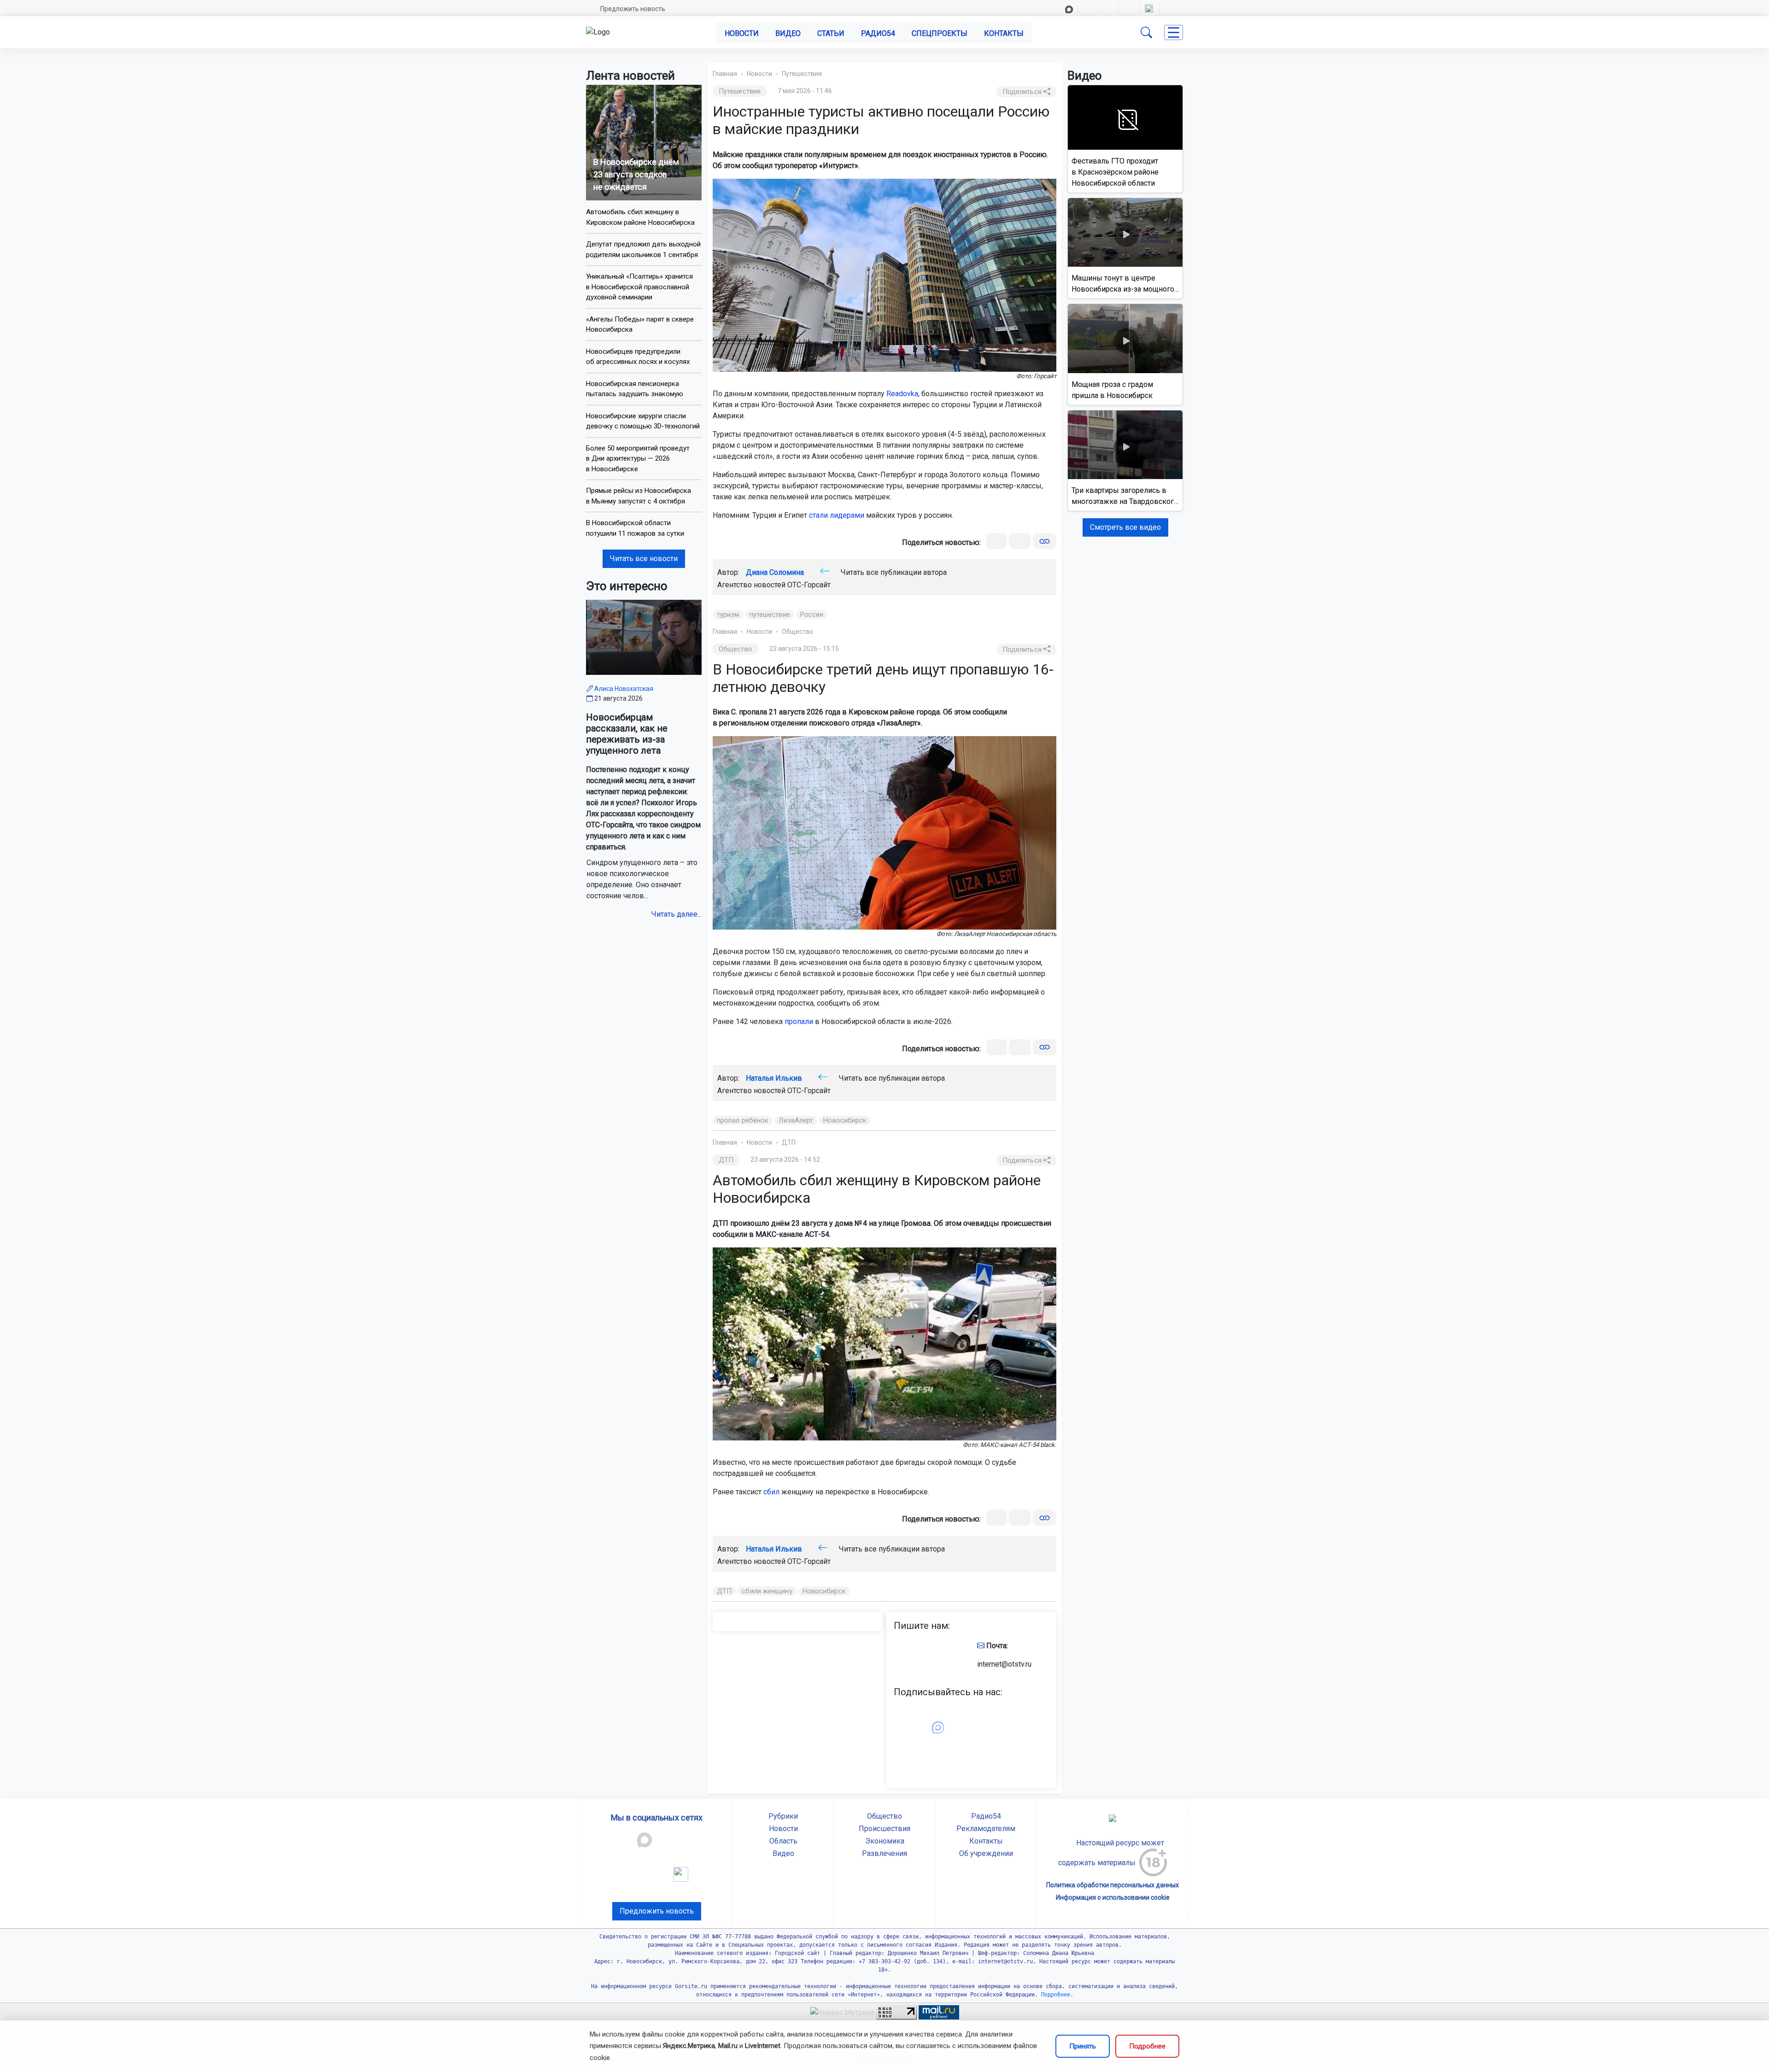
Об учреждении (986, 1853)
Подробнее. (1056, 1995)
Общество (797, 632)
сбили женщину (767, 1591)
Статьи (831, 33)
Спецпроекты (940, 33)
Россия (812, 615)
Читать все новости (644, 559)
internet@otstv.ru (1004, 1664)
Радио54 (878, 33)
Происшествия (884, 1829)
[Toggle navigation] (1174, 32)
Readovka (902, 394)
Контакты (1004, 33)
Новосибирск (845, 1120)
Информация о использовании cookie (1113, 1897)
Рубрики (783, 1816)
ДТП (789, 1142)
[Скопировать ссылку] (1045, 541)
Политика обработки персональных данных (1113, 1885)
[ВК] (997, 541)
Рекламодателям (986, 1829)
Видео (788, 33)
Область (783, 1841)
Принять (1083, 2046)
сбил (771, 1492)
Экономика (885, 1841)
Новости (742, 33)
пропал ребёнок (743, 1120)
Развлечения (884, 1853)
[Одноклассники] (1020, 541)
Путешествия (802, 74)
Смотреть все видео (1125, 527)
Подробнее (1147, 2046)
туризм (728, 615)
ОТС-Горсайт (809, 585)
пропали (799, 1021)
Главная (725, 74)
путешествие (770, 615)
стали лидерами (837, 515)
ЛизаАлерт (796, 1120)
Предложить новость (633, 9)
